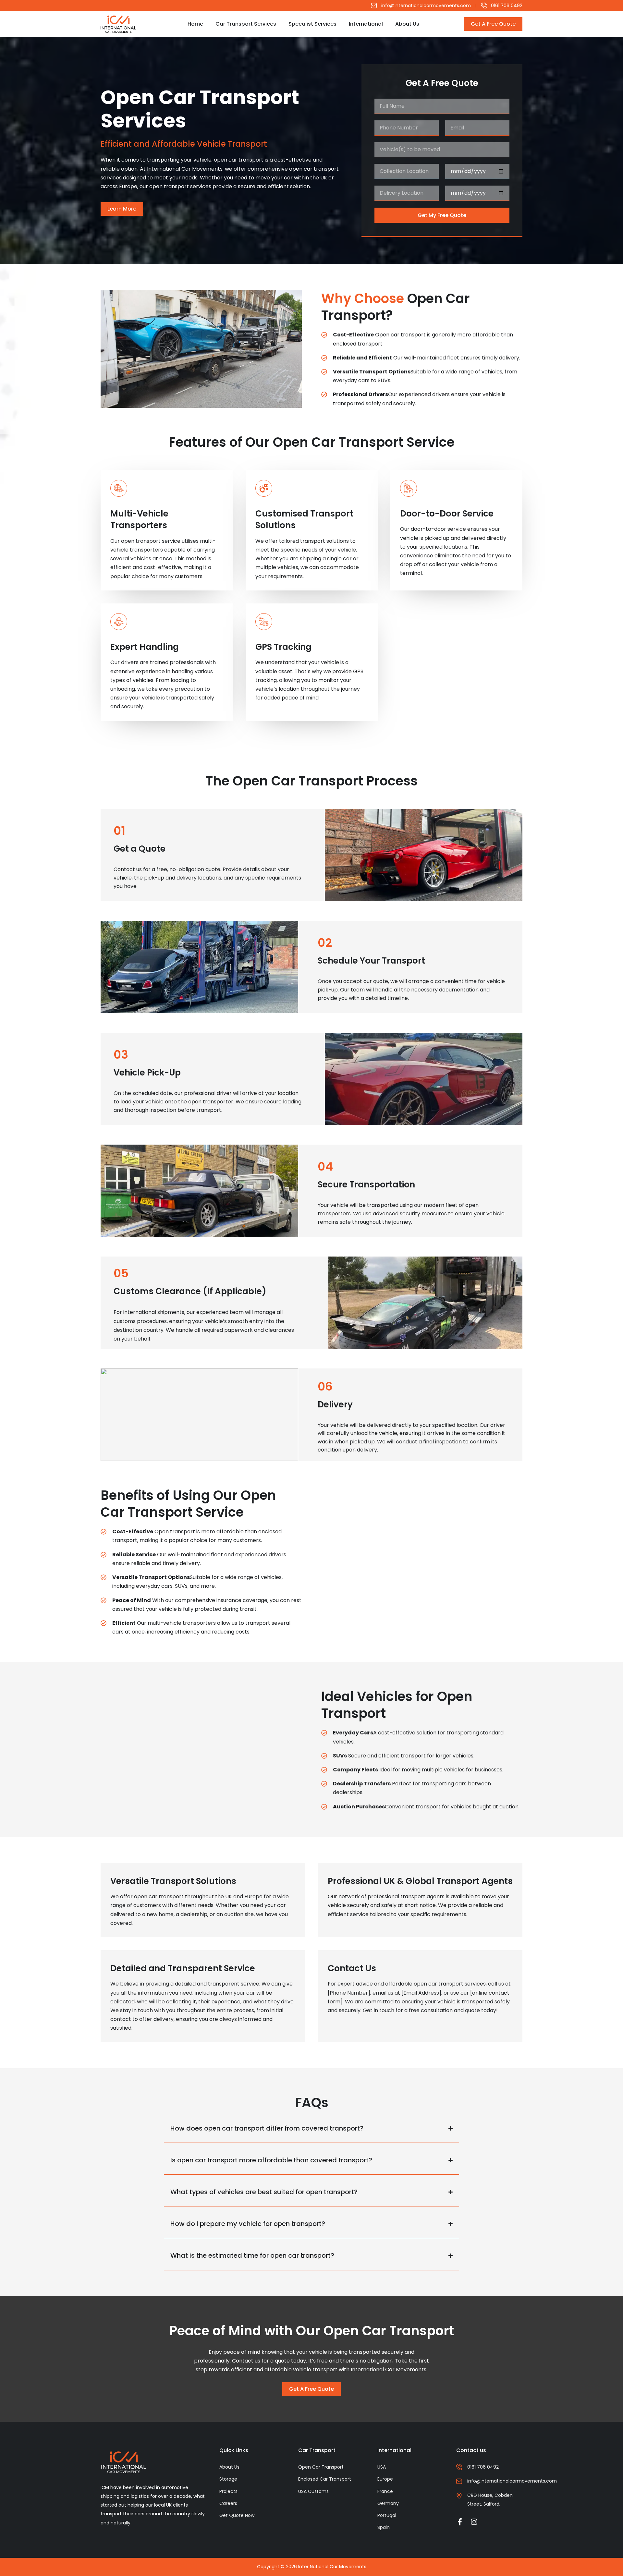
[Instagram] (474, 2522)
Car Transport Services (246, 24)
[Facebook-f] (460, 2522)
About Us (407, 24)
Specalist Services (312, 24)
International (366, 24)
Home (195, 24)
